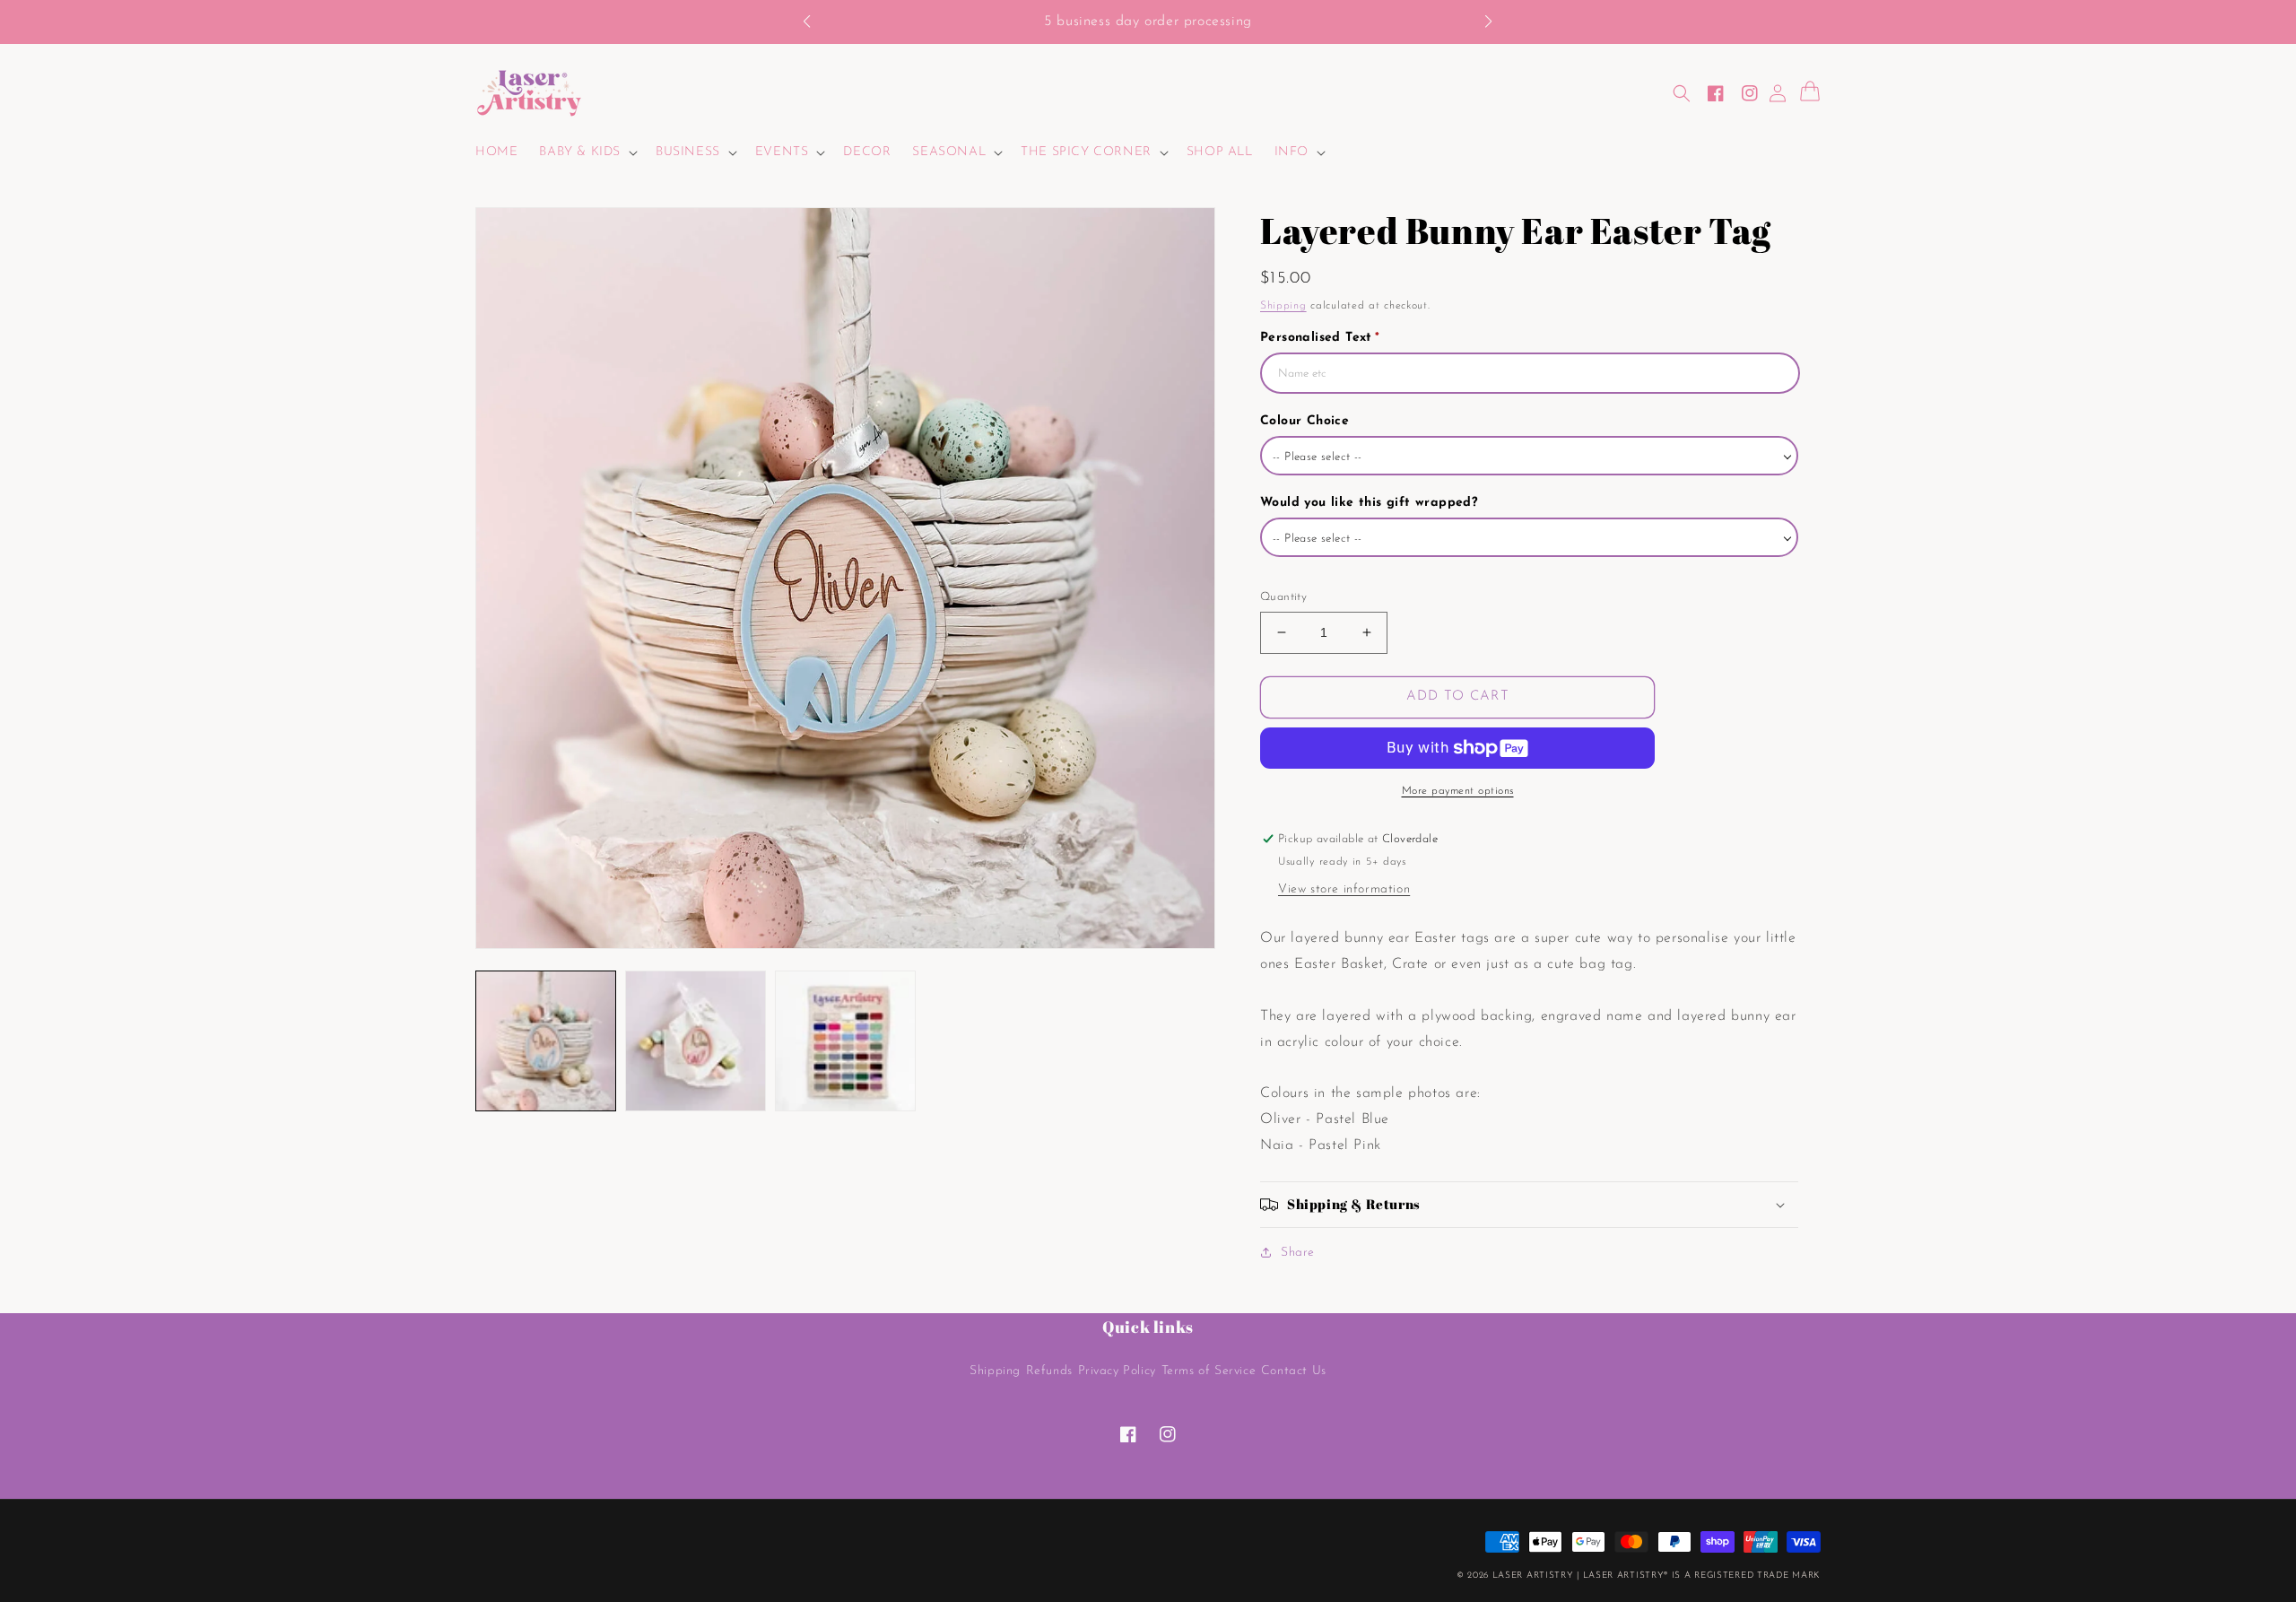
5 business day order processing (1148, 22)
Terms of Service (1209, 1371)
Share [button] (1298, 1253)
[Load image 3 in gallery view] (845, 1041)
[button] (816, 22)
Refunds (1049, 1371)
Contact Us (1294, 1371)
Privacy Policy (1117, 1371)
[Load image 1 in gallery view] (546, 1041)
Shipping (1283, 306)
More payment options (1458, 791)
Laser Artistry (1533, 1576)
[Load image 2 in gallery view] (696, 1041)
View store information (1344, 889)
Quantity (1283, 597)
